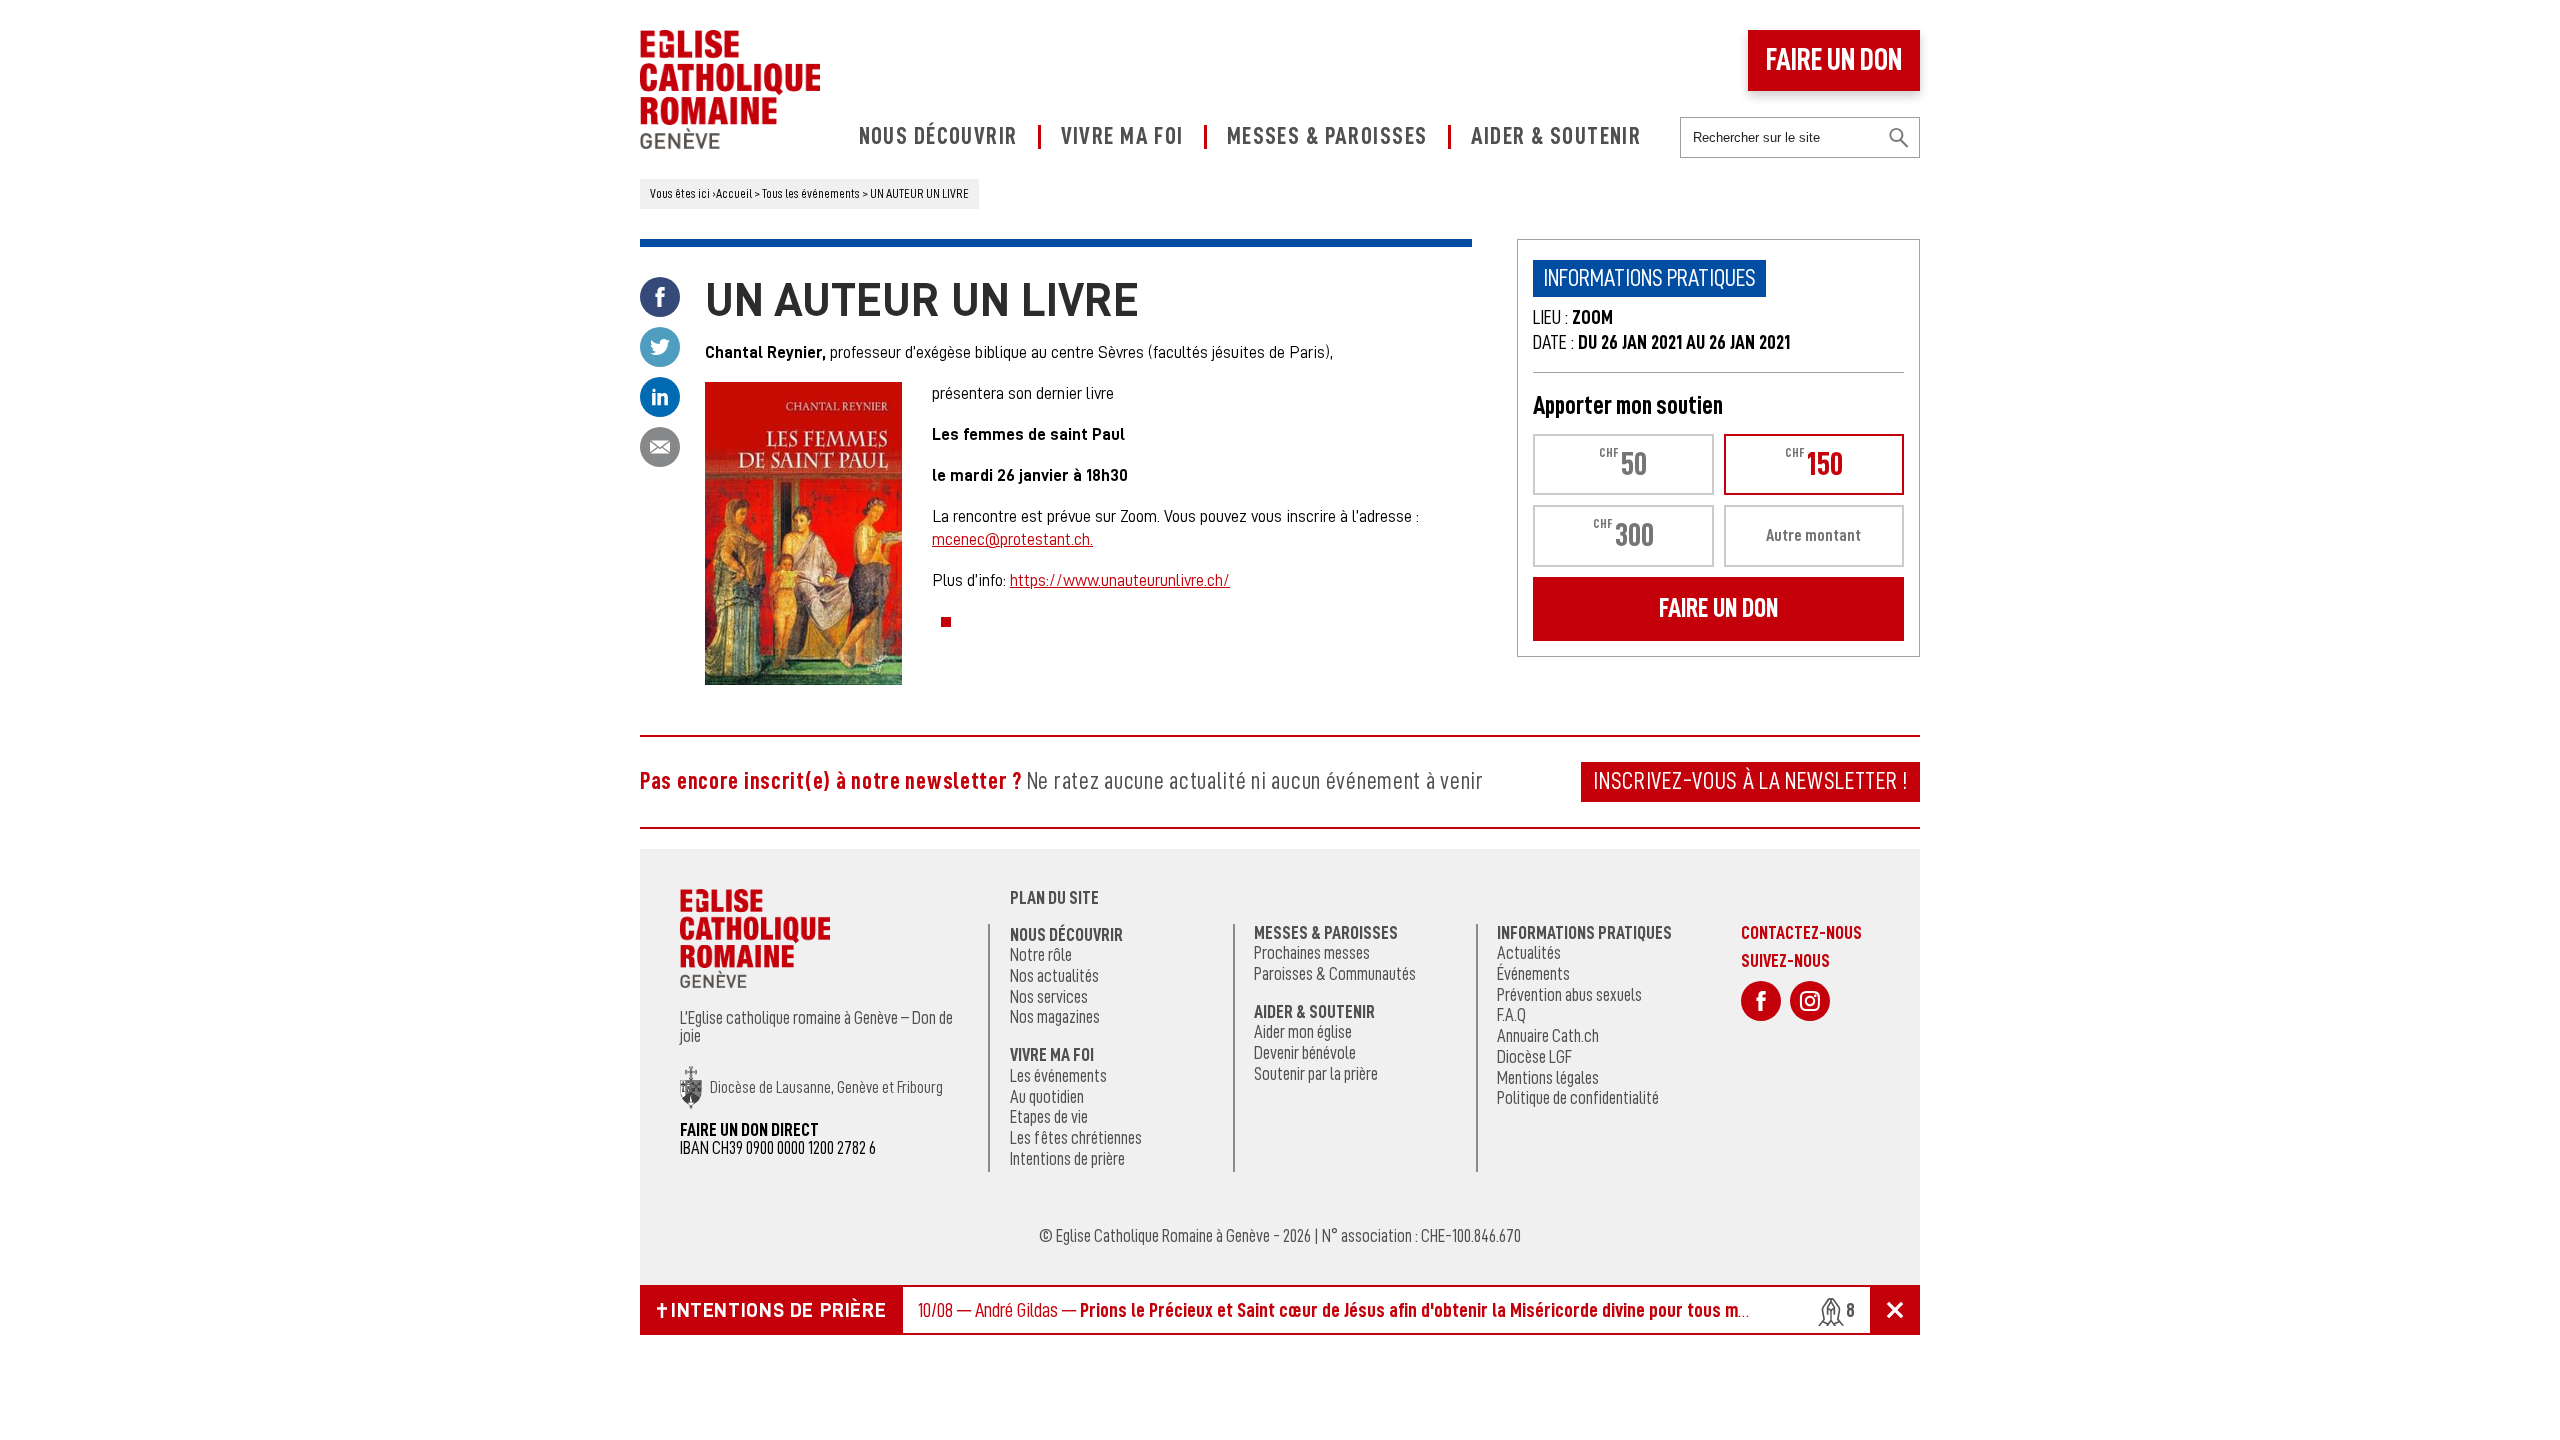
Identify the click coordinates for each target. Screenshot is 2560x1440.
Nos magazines (1055, 1017)
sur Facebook (1761, 1001)
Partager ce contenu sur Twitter (660, 347)
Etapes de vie (1049, 1117)
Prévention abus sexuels (1569, 995)
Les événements (1058, 1076)
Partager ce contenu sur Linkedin (660, 397)
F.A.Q (1511, 1015)
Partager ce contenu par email (660, 447)
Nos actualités (1054, 976)
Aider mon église (1303, 1032)
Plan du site (1054, 898)
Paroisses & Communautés (1335, 974)
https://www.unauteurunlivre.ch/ (1120, 580)
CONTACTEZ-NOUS (1801, 932)
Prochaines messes (1312, 953)
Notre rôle (1041, 955)
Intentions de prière (1067, 1159)
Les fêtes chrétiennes (1076, 1138)
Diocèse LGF (1534, 1057)
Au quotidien (1047, 1097)
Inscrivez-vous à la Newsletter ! (1750, 781)
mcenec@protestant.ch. (1012, 539)
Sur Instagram (1810, 1001)
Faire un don (1834, 60)
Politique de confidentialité (1578, 1098)
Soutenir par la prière (1316, 1074)
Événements (1533, 974)
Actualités (1529, 953)
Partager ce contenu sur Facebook (660, 297)
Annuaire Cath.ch (1548, 1036)
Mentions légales (1548, 1078)
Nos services (1049, 997)
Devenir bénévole (1305, 1053)
